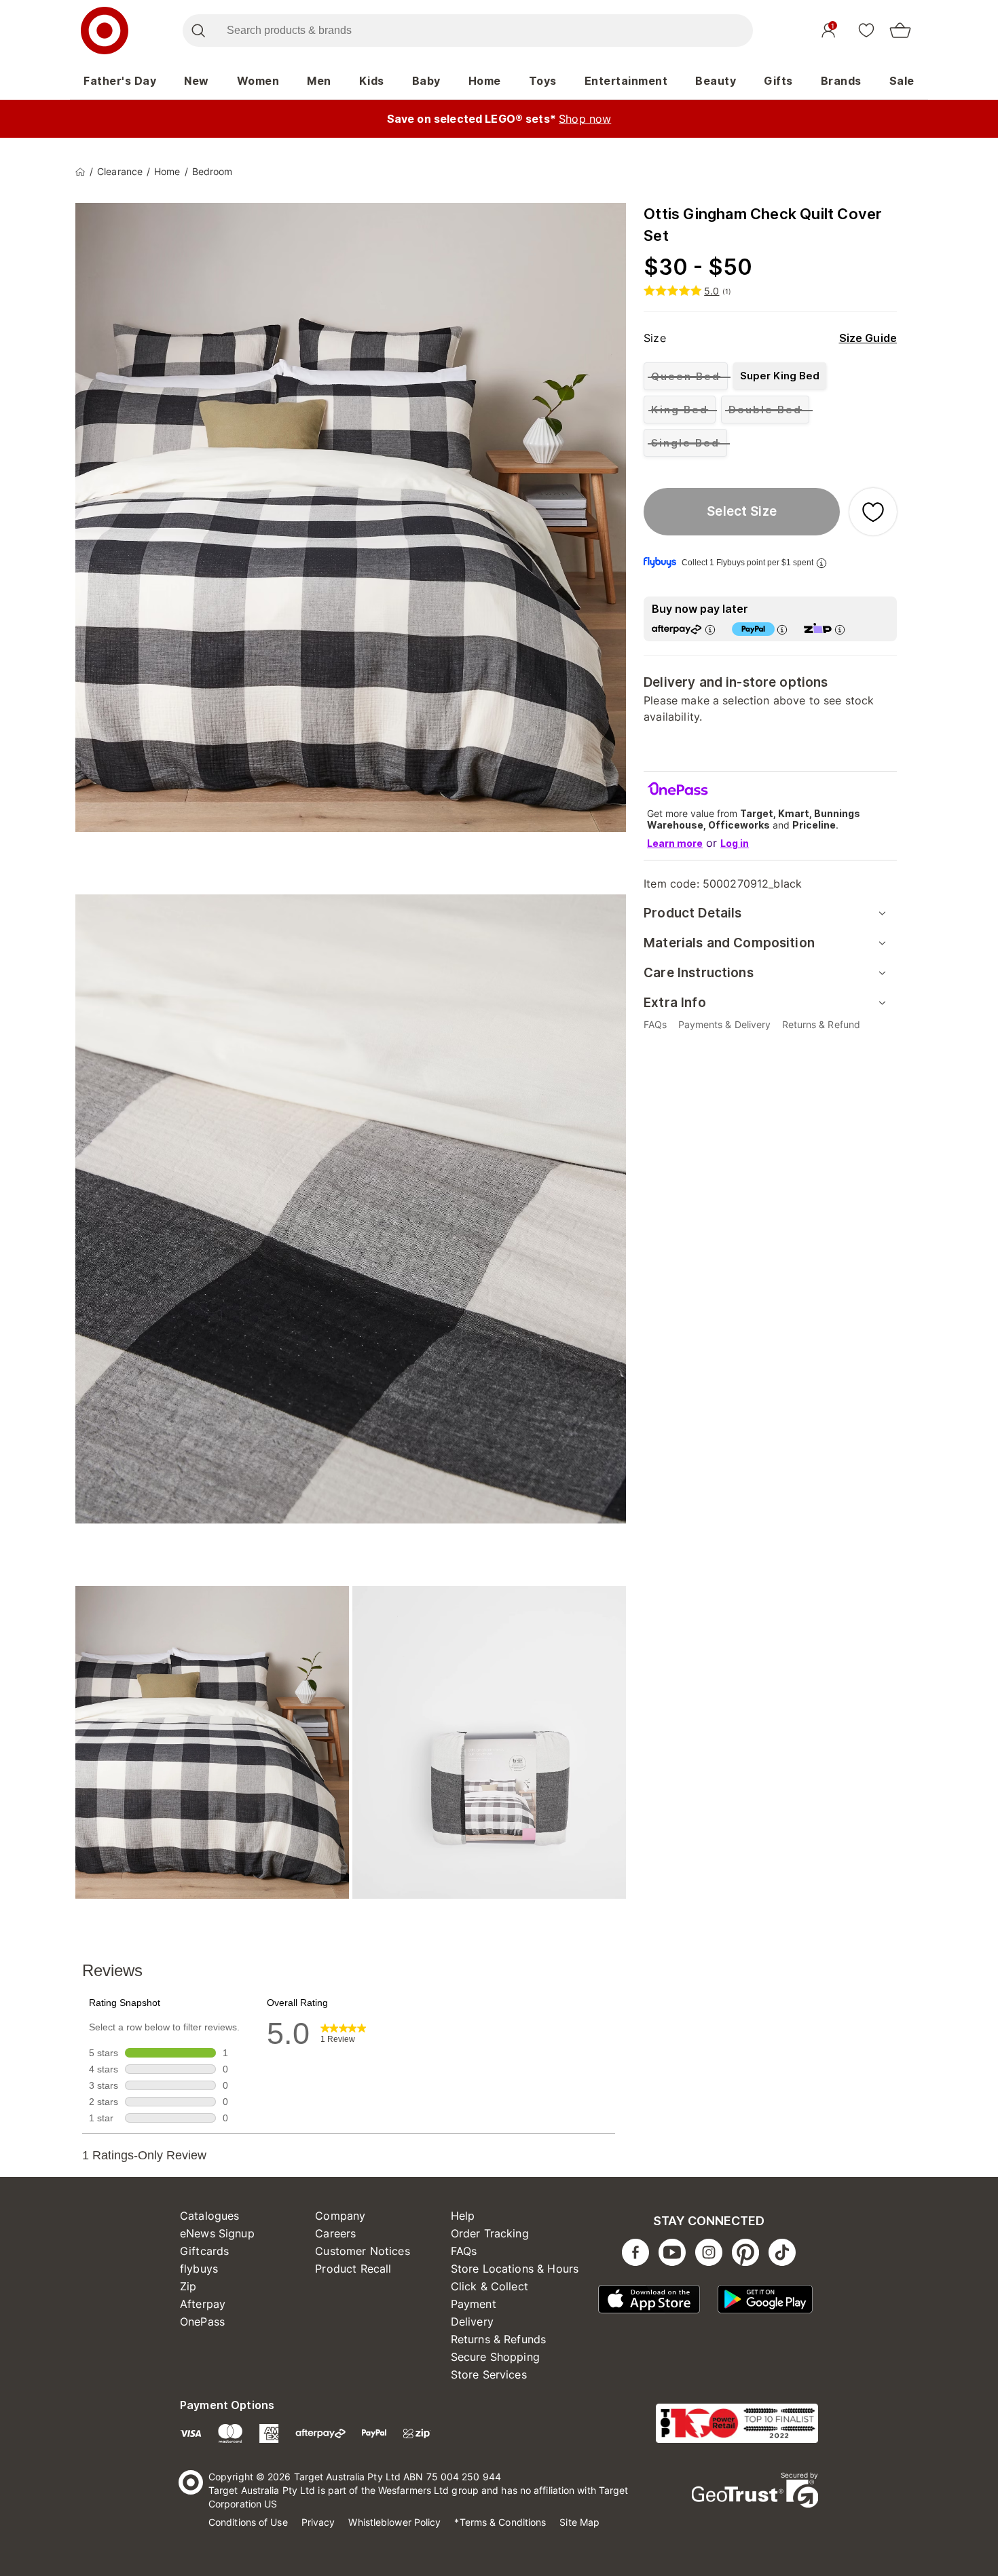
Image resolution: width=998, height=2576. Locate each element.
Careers (335, 2233)
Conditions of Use (248, 2522)
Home (485, 81)
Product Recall (353, 2269)
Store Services (489, 2374)
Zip (188, 2286)
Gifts (778, 81)
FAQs (464, 2251)
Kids (372, 81)
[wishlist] (866, 30)
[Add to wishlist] (873, 512)
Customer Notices (362, 2251)
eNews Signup (217, 2233)
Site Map (579, 2522)
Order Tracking (490, 2233)
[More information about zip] (840, 629)
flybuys (199, 2269)
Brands (841, 81)
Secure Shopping (495, 2357)
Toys (543, 81)
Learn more (675, 843)
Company (340, 2216)
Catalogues (210, 2216)
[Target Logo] (105, 31)
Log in (735, 843)
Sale (902, 81)
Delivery (472, 2322)
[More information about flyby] (821, 563)
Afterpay (203, 2304)
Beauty (716, 81)
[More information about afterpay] (710, 629)
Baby (426, 81)
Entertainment (626, 81)
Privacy (318, 2522)
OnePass (202, 2322)
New (197, 81)
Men (319, 81)
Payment (474, 2304)
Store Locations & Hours (515, 2269)
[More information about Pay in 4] (782, 629)
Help (463, 2216)
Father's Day (120, 81)
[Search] (198, 31)
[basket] (900, 31)
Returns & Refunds (499, 2339)
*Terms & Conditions (500, 2522)
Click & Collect (489, 2286)
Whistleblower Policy (394, 2522)
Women (258, 81)
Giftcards (204, 2251)
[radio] (686, 376)
